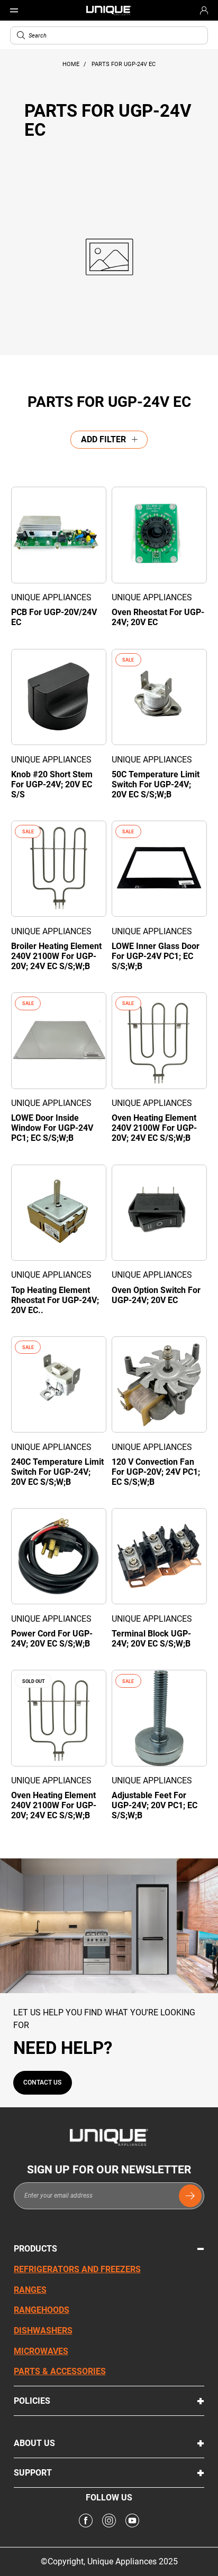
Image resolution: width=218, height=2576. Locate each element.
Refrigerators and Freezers (77, 2269)
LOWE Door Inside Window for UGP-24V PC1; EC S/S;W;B (52, 1128)
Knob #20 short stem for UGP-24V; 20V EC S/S (52, 784)
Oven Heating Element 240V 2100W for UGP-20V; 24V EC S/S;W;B (154, 1128)
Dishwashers (43, 2331)
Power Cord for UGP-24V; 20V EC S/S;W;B (52, 1639)
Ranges (30, 2290)
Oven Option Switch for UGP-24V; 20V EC (156, 1295)
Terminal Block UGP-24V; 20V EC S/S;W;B (151, 1639)
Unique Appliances (51, 597)
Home (72, 64)
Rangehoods (42, 2310)
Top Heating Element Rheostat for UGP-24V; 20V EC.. (55, 1300)
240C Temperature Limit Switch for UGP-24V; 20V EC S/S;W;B (57, 1472)
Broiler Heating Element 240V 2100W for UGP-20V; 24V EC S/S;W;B (56, 956)
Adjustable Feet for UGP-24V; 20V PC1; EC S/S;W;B (155, 1805)
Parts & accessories (60, 2371)
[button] (21, 35)
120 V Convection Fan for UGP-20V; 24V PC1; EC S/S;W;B (156, 1472)
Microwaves (41, 2351)
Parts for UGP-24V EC (124, 64)
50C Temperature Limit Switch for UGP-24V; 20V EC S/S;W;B (156, 784)
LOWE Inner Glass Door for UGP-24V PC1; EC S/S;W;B (156, 956)
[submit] (190, 2196)
